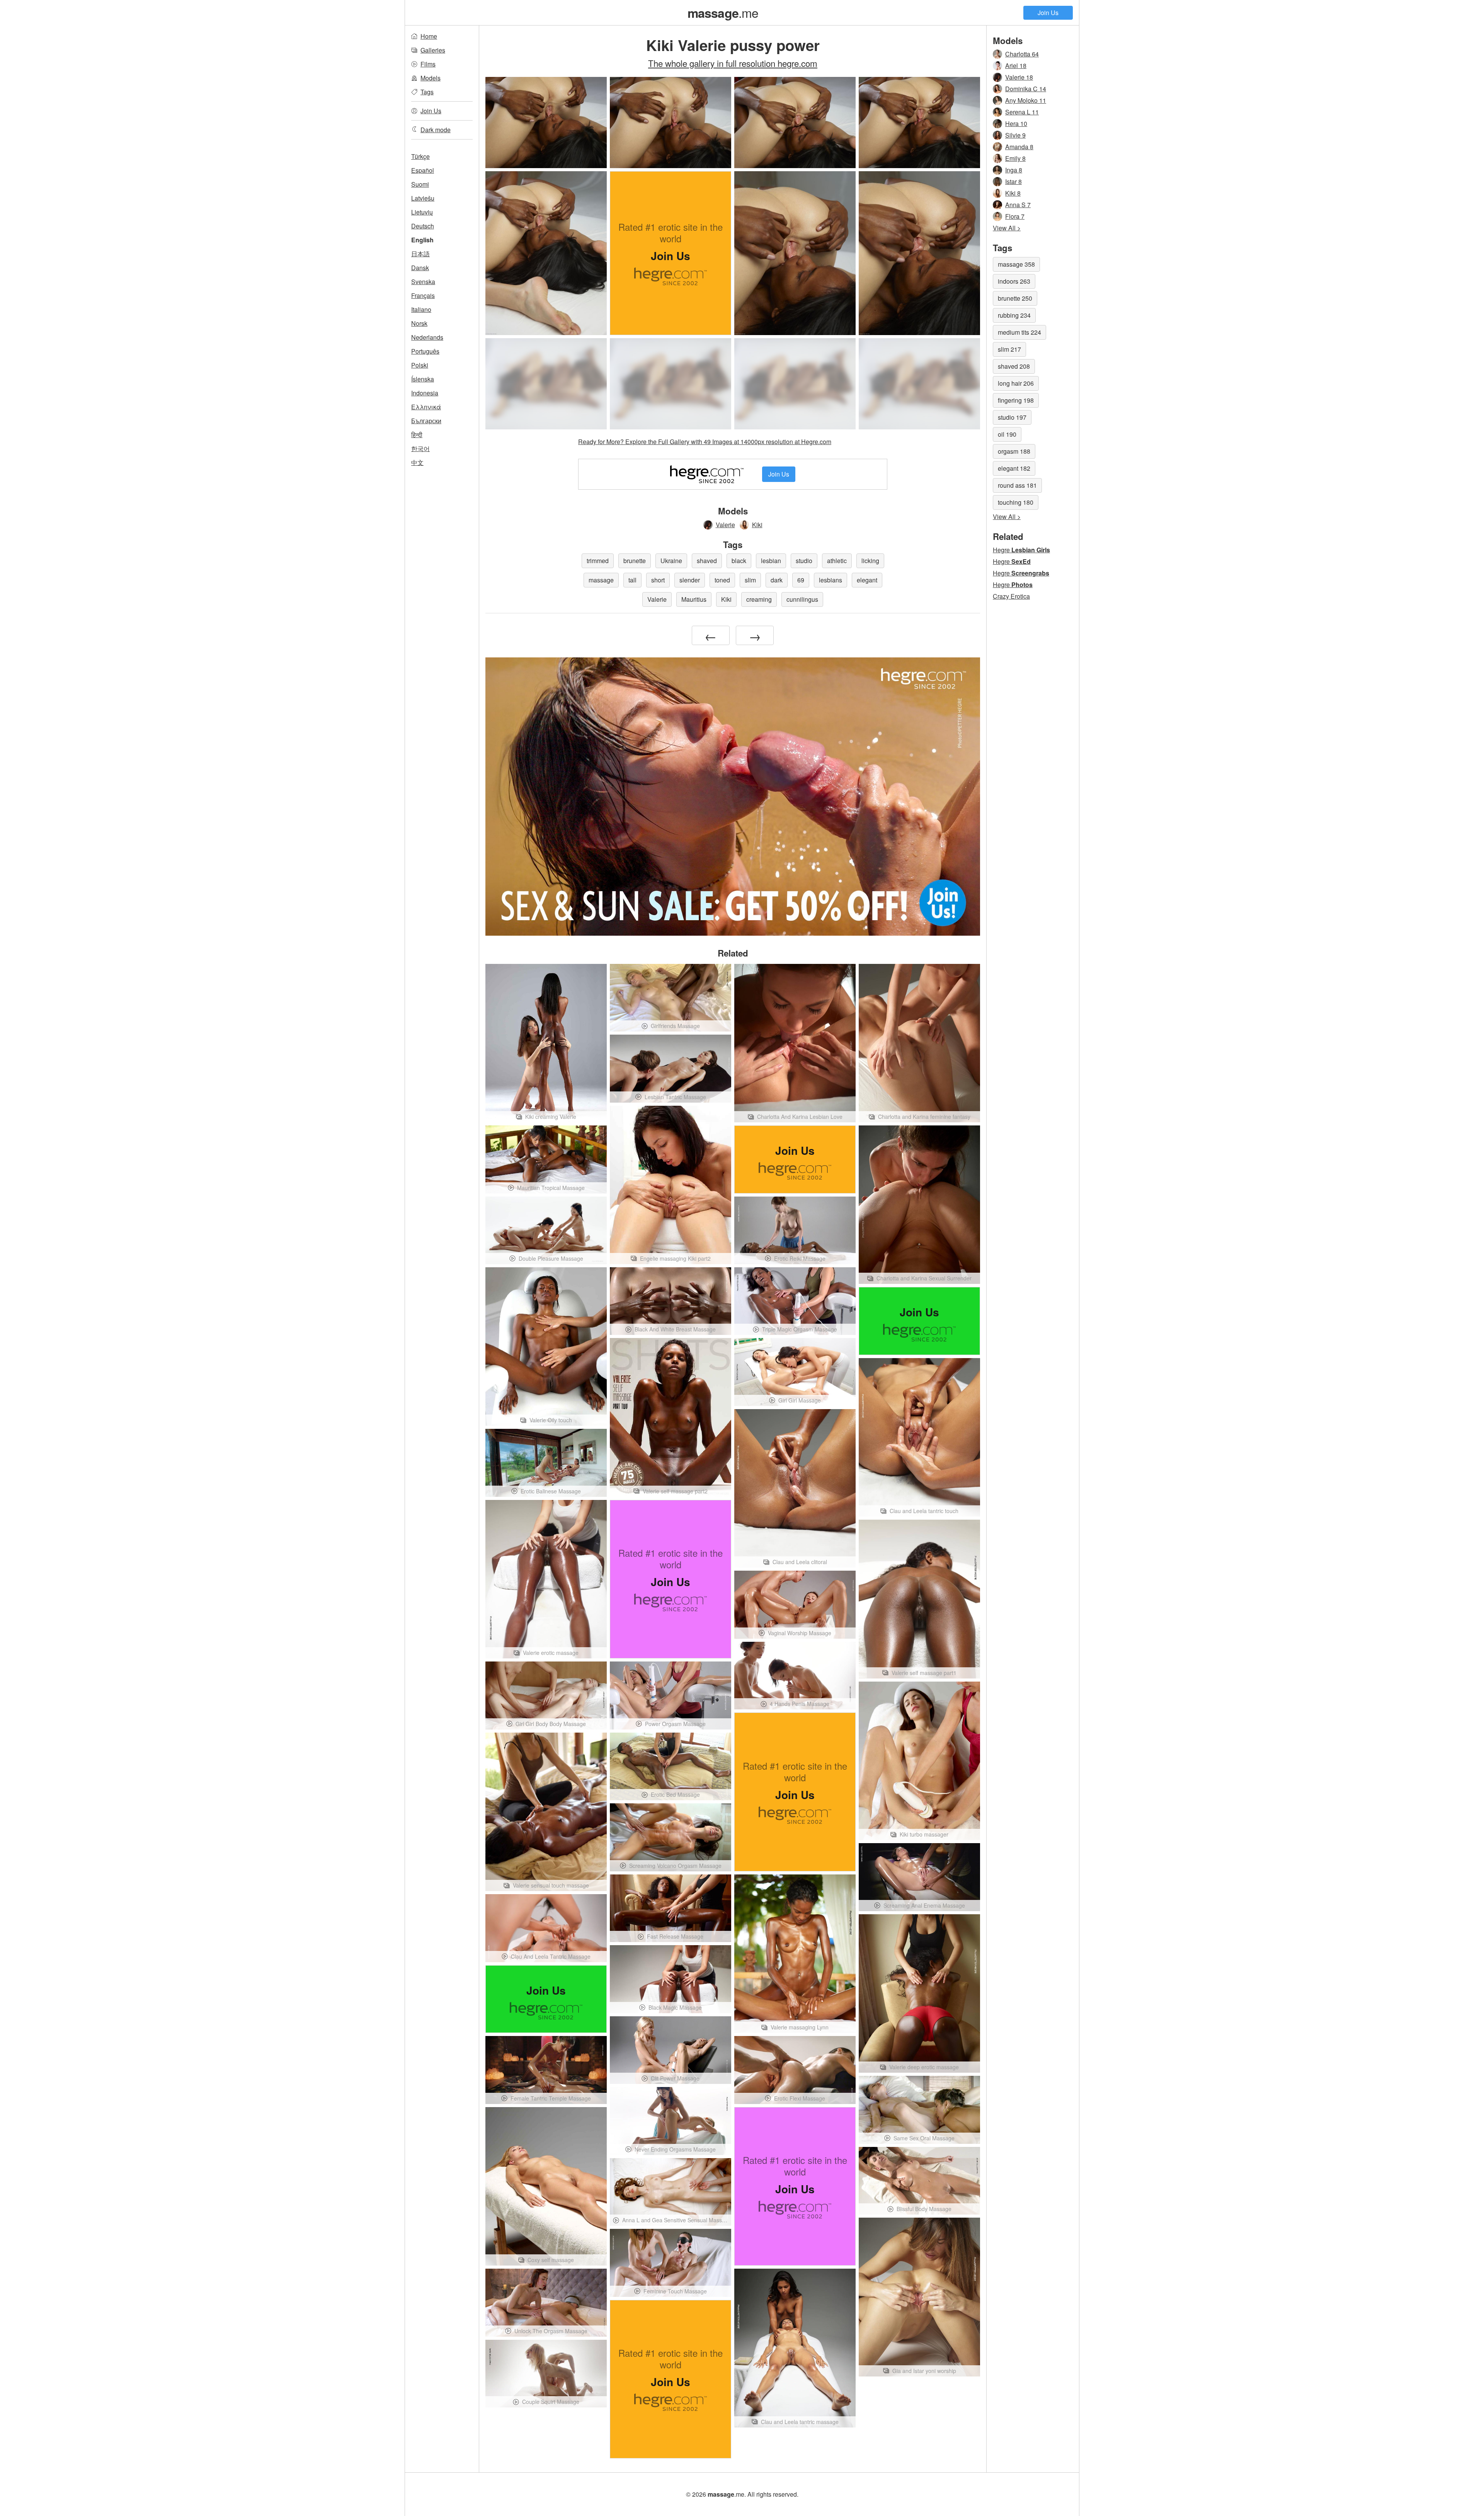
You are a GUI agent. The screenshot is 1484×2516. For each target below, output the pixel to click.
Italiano (421, 309)
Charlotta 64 (1022, 54)
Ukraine (671, 561)
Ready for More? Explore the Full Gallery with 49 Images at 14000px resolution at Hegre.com (705, 442)
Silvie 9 (1015, 135)
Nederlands (427, 337)
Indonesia (425, 393)
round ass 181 (1017, 485)
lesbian (771, 561)
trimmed (598, 561)
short (658, 580)
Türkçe (420, 156)
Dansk (420, 268)
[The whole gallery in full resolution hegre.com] (546, 384)
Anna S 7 (1018, 205)
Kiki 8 (1013, 193)
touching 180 (1016, 502)
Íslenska (423, 379)
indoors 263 (1014, 281)
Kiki (757, 525)
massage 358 (1016, 264)
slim (750, 580)
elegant (867, 580)
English (422, 240)
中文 (417, 462)
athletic (837, 561)
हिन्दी (417, 435)
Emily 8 (1015, 158)
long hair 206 (1016, 383)
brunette (635, 561)
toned (722, 580)
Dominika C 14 (1026, 89)
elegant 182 (1014, 468)
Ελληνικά (426, 407)
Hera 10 (1016, 123)
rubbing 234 (1014, 315)
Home (429, 36)
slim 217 (1009, 349)
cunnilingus (802, 599)
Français (423, 295)
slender (690, 580)
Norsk (419, 323)
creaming (759, 599)
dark (777, 580)
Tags (427, 92)
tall (632, 580)
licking (870, 561)
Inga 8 (1014, 170)
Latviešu (423, 198)
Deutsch (423, 226)
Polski (420, 365)
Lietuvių (422, 212)
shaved (707, 561)
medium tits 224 (1019, 332)
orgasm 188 (1014, 451)
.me (723, 12)
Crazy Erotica (1011, 596)
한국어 (420, 449)
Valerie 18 (1019, 77)
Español (423, 170)
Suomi (420, 184)
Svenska (423, 282)
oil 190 (1007, 434)
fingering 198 (1016, 400)
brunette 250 (1015, 298)
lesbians (830, 580)
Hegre (1021, 550)
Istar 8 (1013, 181)
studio (804, 561)
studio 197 (1012, 417)
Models (431, 78)
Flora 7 (1015, 216)
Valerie (725, 525)
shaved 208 (1014, 366)
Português (425, 351)
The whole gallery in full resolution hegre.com (733, 63)
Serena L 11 (1022, 112)
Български (426, 421)
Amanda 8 (1019, 147)
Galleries (433, 50)
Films (428, 64)
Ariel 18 (1016, 66)
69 (801, 580)
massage (601, 580)
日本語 (420, 254)
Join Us (1048, 13)
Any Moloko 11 (1026, 100)
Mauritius (694, 599)
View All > (1007, 228)
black (739, 561)
